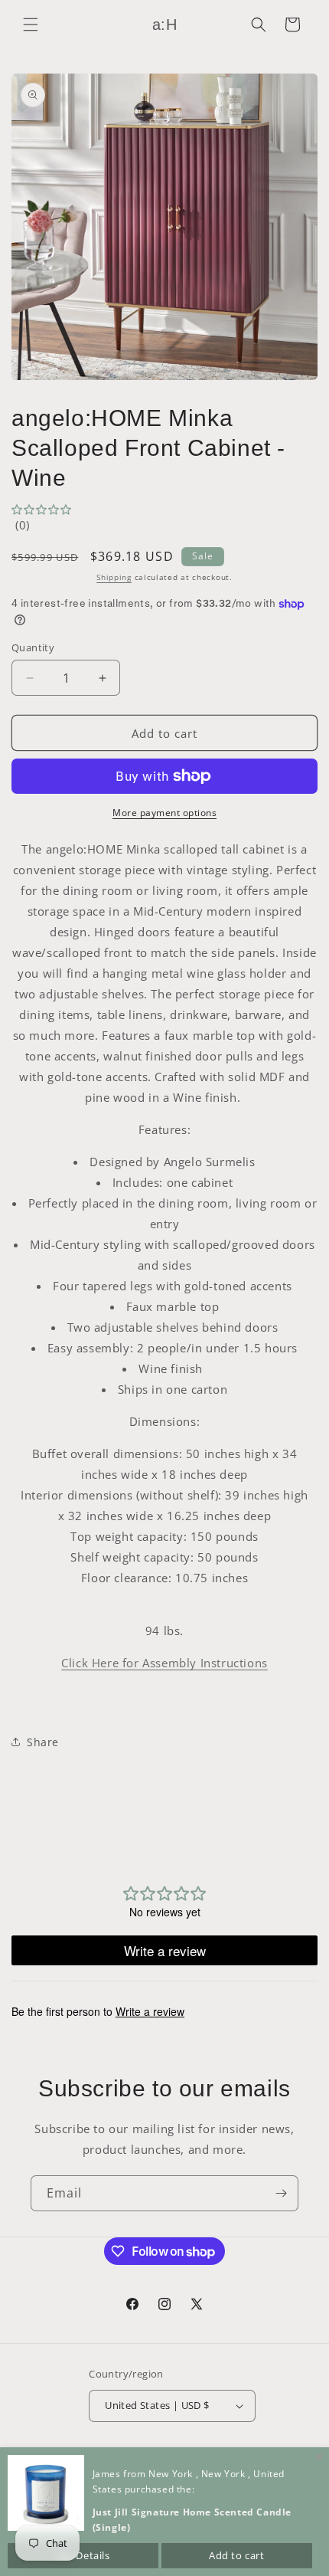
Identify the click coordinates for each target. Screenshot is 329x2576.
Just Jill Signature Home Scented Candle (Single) (192, 2520)
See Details (83, 2555)
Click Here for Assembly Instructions (164, 1663)
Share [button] (43, 1742)
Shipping (114, 577)
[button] (31, 25)
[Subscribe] (281, 2193)
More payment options (164, 813)
